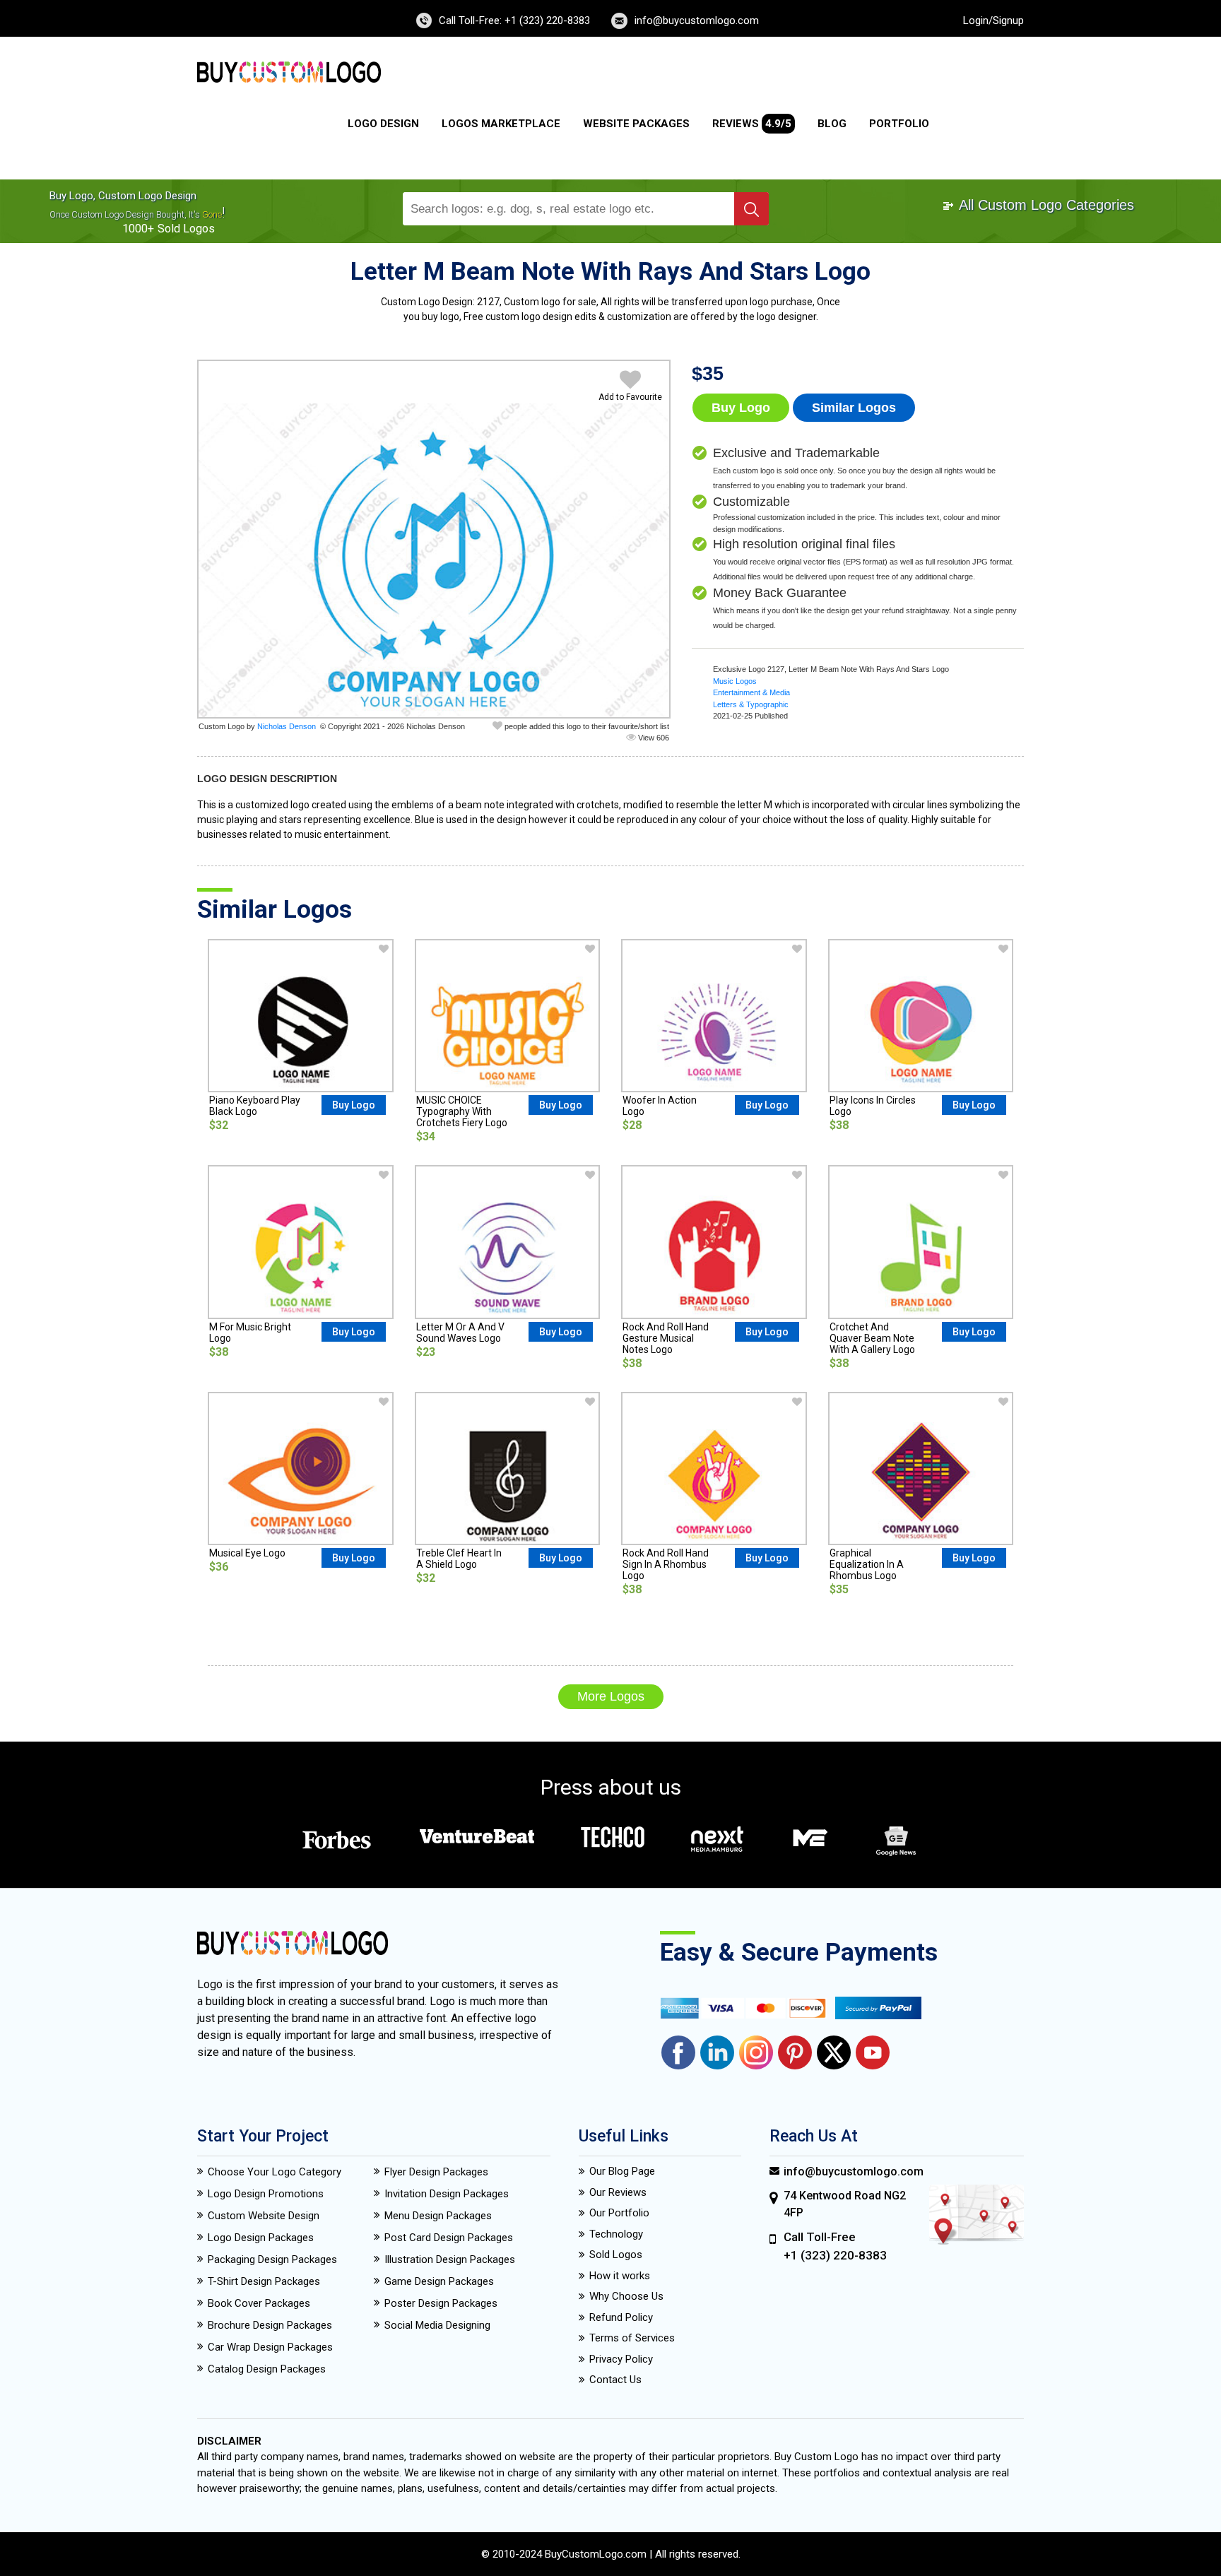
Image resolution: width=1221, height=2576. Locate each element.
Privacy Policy (621, 2359)
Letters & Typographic (751, 704)
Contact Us (615, 2380)
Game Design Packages (439, 2281)
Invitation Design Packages (447, 2194)
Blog (832, 124)
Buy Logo (741, 408)
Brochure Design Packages (270, 2325)
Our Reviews (618, 2192)
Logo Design (383, 124)
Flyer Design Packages (436, 2172)
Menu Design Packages (438, 2216)
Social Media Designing (437, 2325)
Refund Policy (621, 2317)
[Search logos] (751, 209)
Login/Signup (993, 20)
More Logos (611, 1696)
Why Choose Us (626, 2296)
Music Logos (735, 681)
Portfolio (899, 124)
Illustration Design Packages (450, 2259)
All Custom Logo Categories (1045, 205)
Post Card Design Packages (449, 2238)
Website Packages (636, 124)
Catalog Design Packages (267, 2369)
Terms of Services (632, 2338)
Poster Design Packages (441, 2303)
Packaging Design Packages (272, 2259)
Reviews (752, 124)
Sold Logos (616, 2255)
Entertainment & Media (751, 692)
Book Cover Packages (259, 2303)
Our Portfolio (619, 2213)
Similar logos (854, 408)
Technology (616, 2234)
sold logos (186, 229)
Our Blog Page (622, 2171)
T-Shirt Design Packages (264, 2281)
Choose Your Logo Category (275, 2172)
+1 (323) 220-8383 (835, 2255)
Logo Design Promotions (266, 2194)
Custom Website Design (264, 2216)
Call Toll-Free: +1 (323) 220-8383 (514, 20)
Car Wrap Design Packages (270, 2347)
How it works (620, 2276)
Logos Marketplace (501, 124)
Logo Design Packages (261, 2238)
